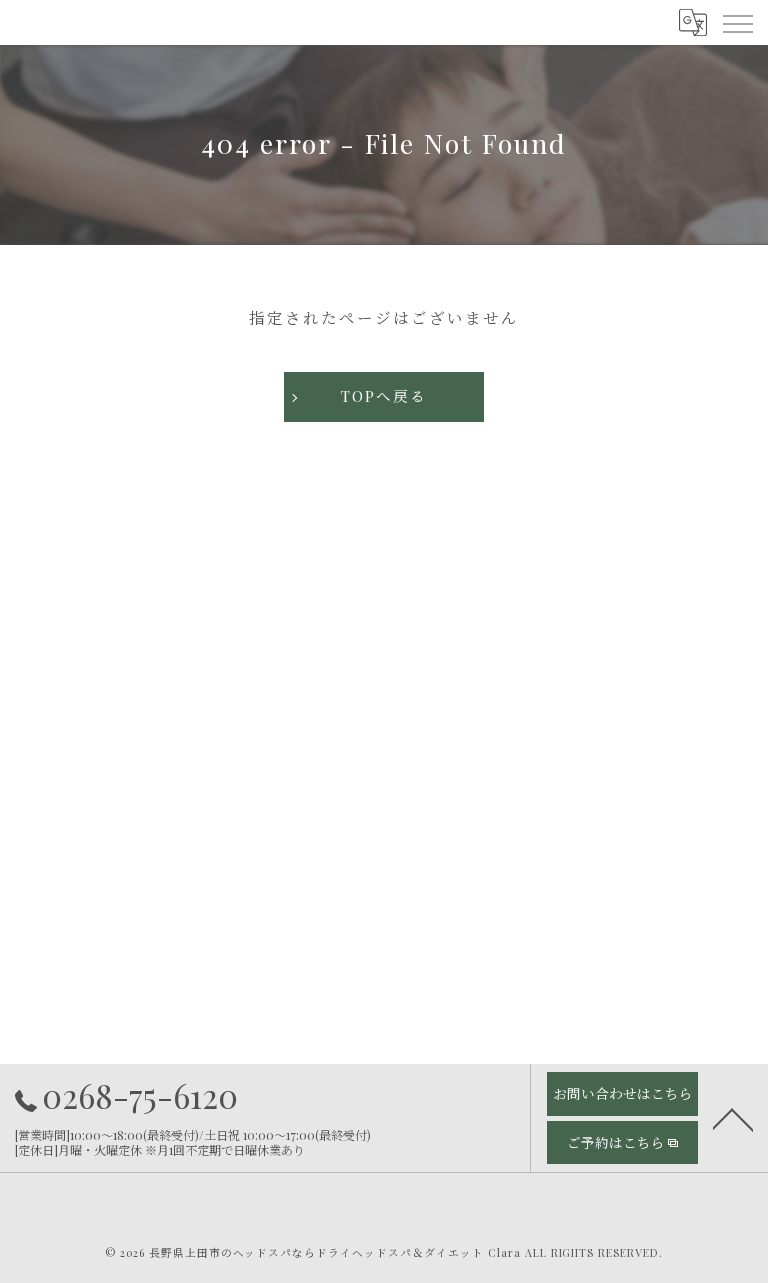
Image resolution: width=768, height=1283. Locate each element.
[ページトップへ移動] (733, 1118)
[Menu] (737, 22)
